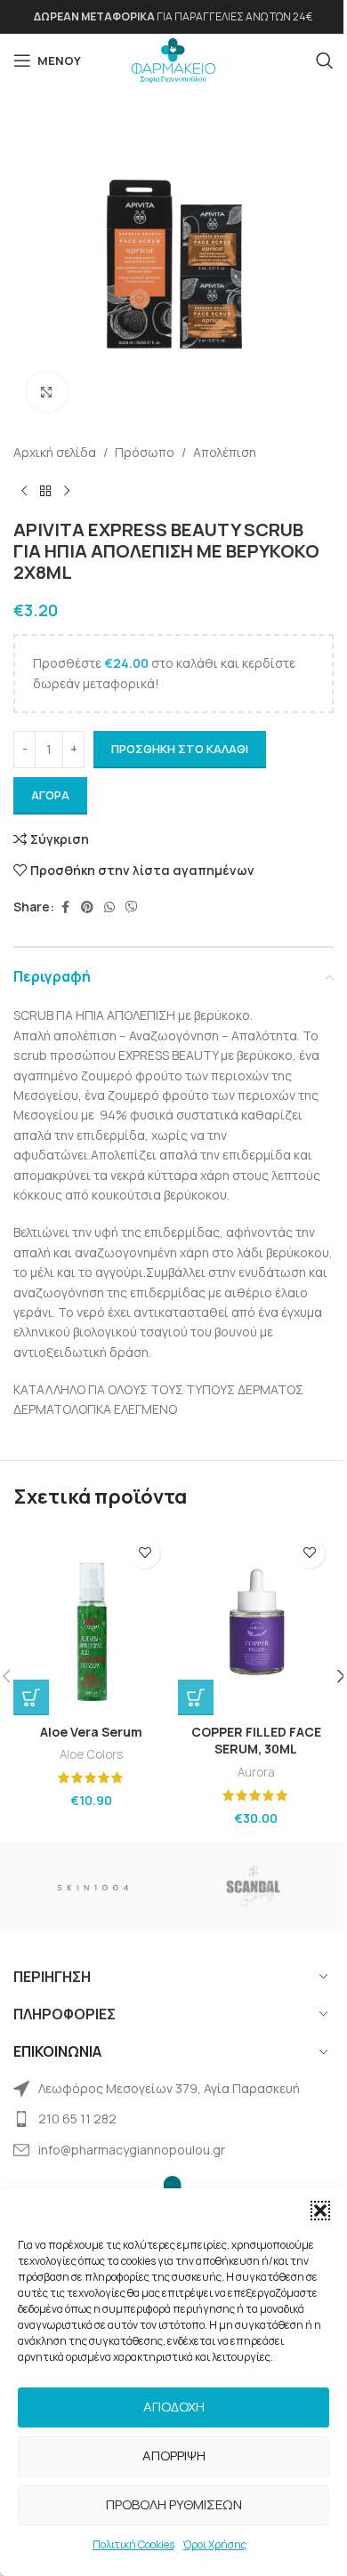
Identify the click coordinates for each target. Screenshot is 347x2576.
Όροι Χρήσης (215, 2544)
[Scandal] (254, 1887)
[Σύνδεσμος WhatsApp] (109, 907)
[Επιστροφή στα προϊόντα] (45, 491)
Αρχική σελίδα (55, 452)
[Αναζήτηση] (325, 60)
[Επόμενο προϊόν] (67, 491)
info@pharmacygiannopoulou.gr (132, 2150)
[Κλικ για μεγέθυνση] (47, 392)
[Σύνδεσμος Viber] (132, 907)
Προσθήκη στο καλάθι (180, 749)
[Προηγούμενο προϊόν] (24, 491)
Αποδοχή (174, 2407)
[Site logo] (173, 59)
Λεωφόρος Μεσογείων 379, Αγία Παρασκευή (169, 2088)
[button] (320, 2211)
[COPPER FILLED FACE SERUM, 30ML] (256, 1622)
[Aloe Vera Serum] (91, 1622)
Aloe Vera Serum (91, 1732)
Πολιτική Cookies (133, 2544)
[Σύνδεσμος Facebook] (65, 907)
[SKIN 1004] (93, 1887)
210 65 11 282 (77, 2119)
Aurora (256, 1772)
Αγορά (50, 795)
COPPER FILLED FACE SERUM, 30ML (256, 1741)
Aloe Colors (91, 1754)
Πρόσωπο (145, 452)
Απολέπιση (225, 452)
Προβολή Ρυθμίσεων (174, 2504)
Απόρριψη (174, 2456)
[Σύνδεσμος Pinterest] (87, 907)
